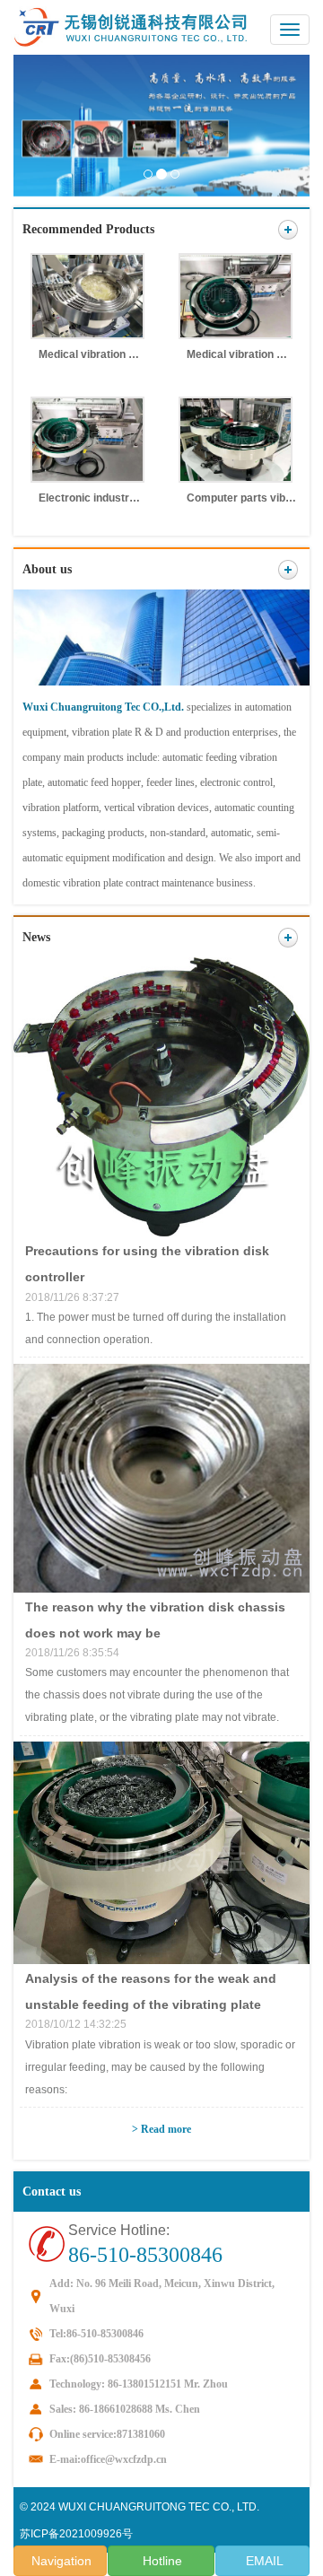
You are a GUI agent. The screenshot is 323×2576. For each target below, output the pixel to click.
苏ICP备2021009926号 (76, 2534)
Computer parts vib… (241, 498)
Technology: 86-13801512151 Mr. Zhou (139, 2384)
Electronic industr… (89, 498)
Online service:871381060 (107, 2434)
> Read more (161, 2129)
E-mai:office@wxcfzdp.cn (108, 2459)
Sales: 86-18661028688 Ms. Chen (125, 2409)
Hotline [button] (161, 2561)
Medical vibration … (89, 354)
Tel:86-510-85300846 (96, 2334)
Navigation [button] (60, 2561)
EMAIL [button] (263, 2561)
